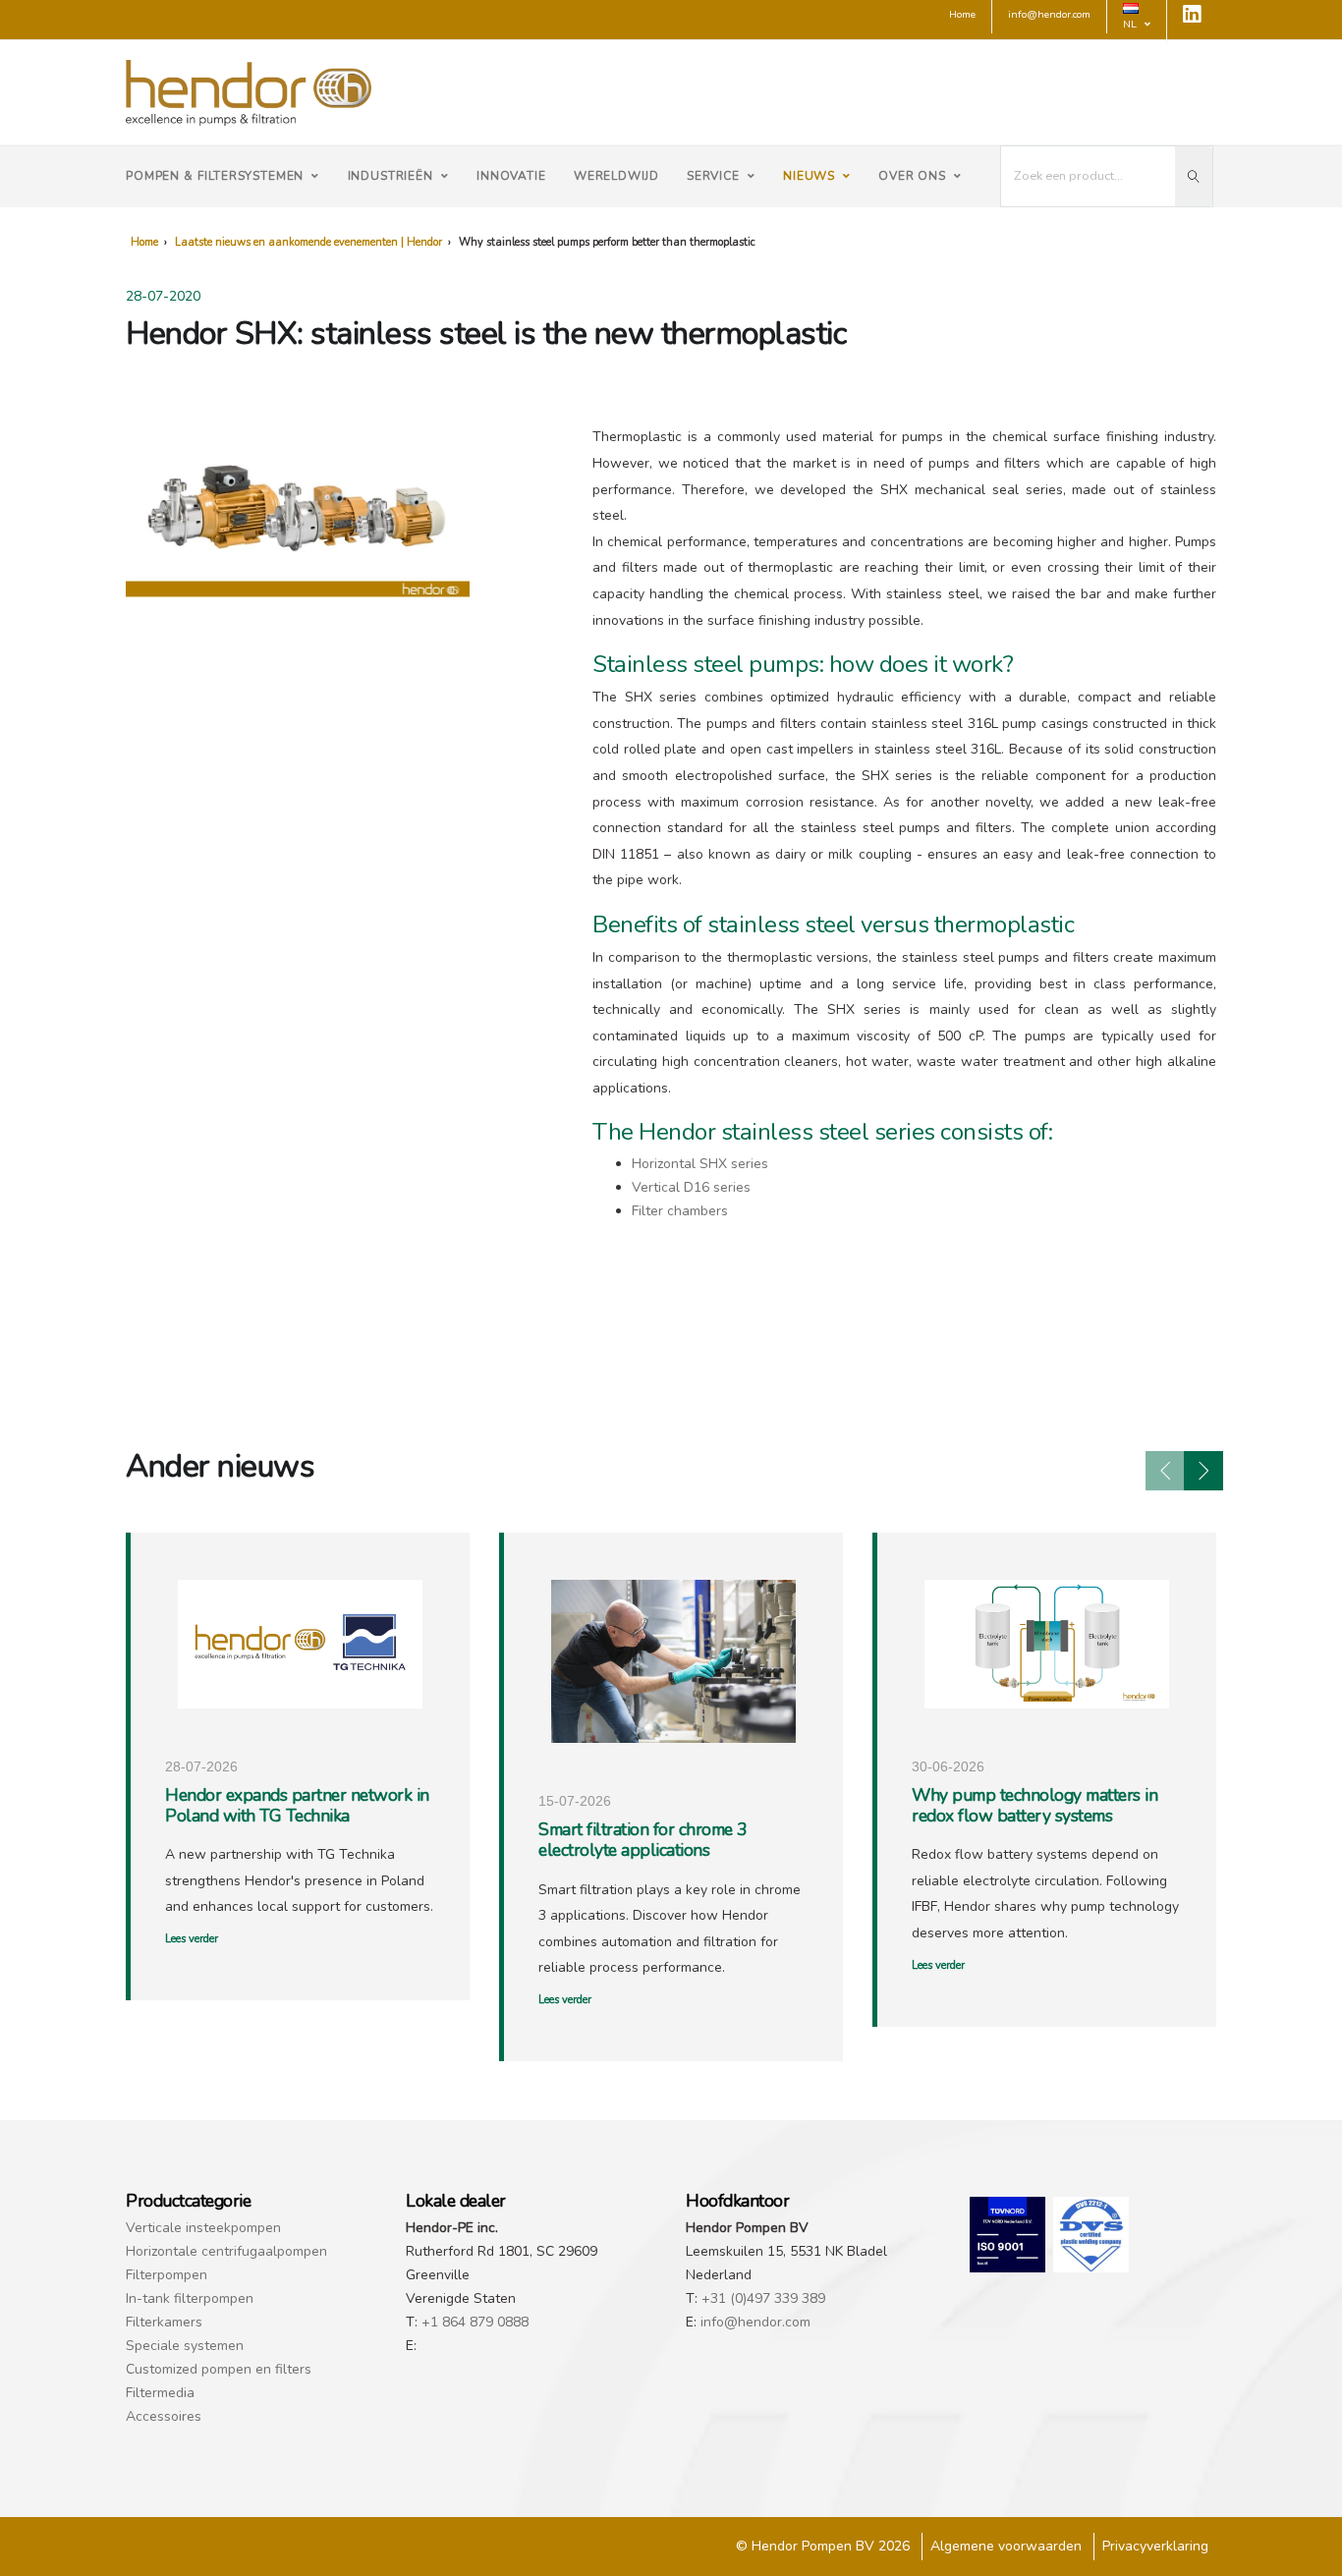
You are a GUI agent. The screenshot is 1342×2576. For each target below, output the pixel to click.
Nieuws (809, 176)
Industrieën (391, 176)
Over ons (912, 176)
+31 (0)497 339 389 (763, 2298)
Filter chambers (680, 1211)
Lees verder (192, 1939)
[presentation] (1165, 1471)
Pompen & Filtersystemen (215, 176)
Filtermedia (160, 2393)
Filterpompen (167, 2275)
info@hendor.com (755, 2322)
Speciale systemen (185, 2346)
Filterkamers (164, 2322)
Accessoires (164, 2416)
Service (713, 176)
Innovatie (511, 176)
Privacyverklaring (1155, 2546)
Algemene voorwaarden (1006, 2546)
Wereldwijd (616, 176)
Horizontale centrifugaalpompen (226, 2251)
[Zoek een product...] (1194, 176)
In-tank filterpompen (190, 2298)
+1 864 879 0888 (475, 2322)
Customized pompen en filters (219, 2369)
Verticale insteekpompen (203, 2228)
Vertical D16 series (691, 1187)
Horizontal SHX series (700, 1164)
